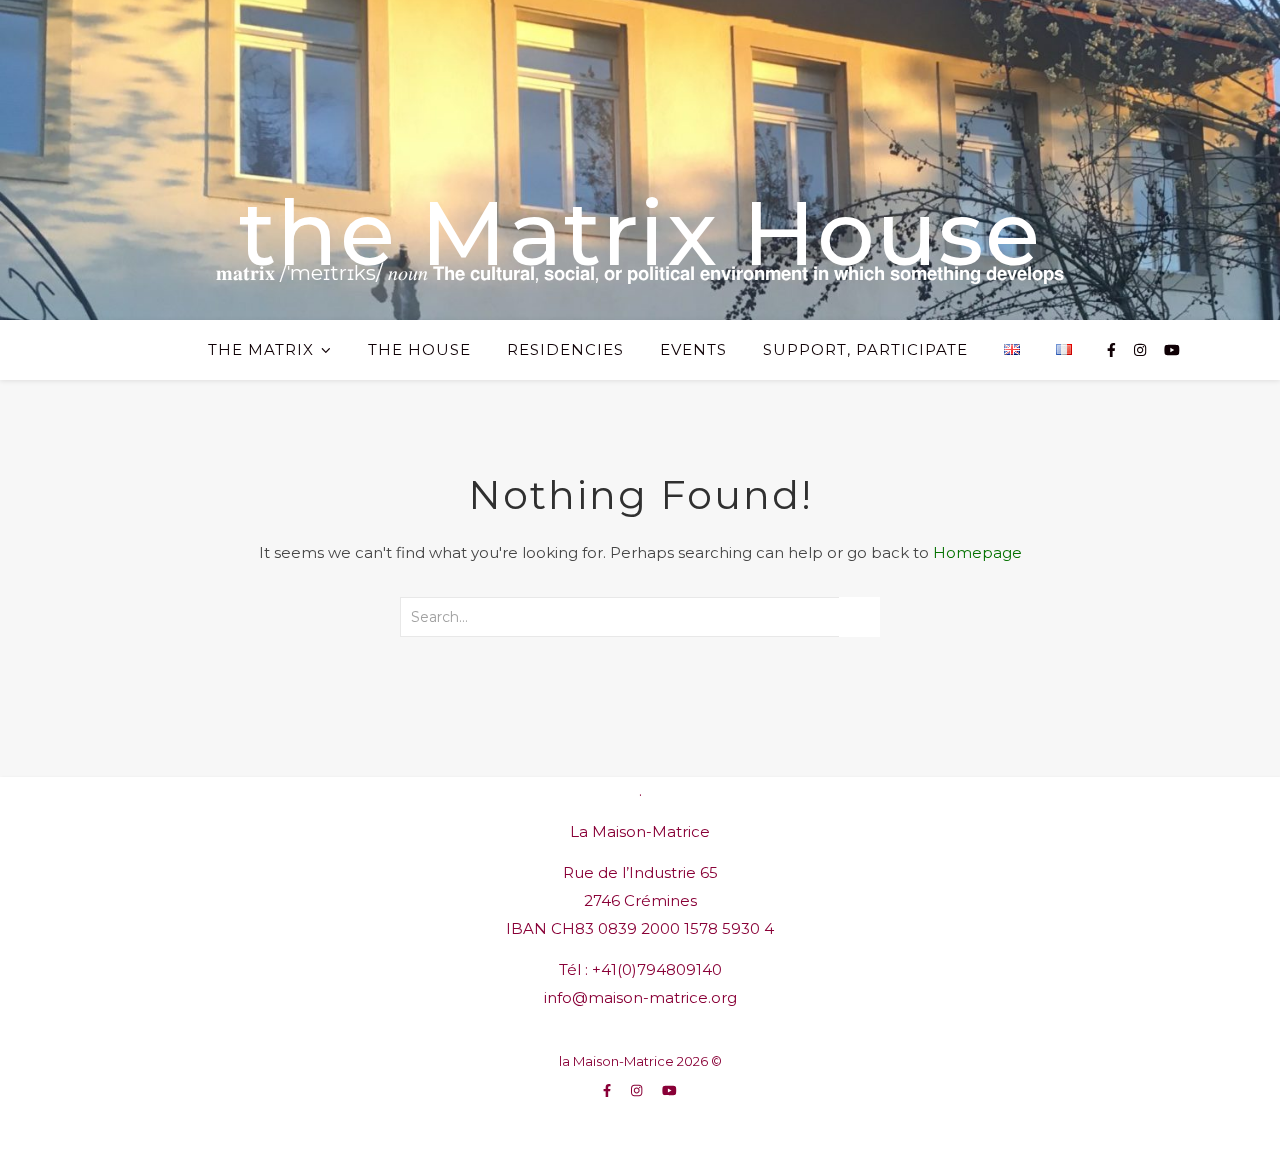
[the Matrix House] (640, 160)
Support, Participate (865, 349)
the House (419, 349)
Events (693, 349)
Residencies (565, 349)
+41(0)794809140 (657, 969)
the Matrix (261, 349)
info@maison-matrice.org (640, 997)
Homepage (977, 552)
